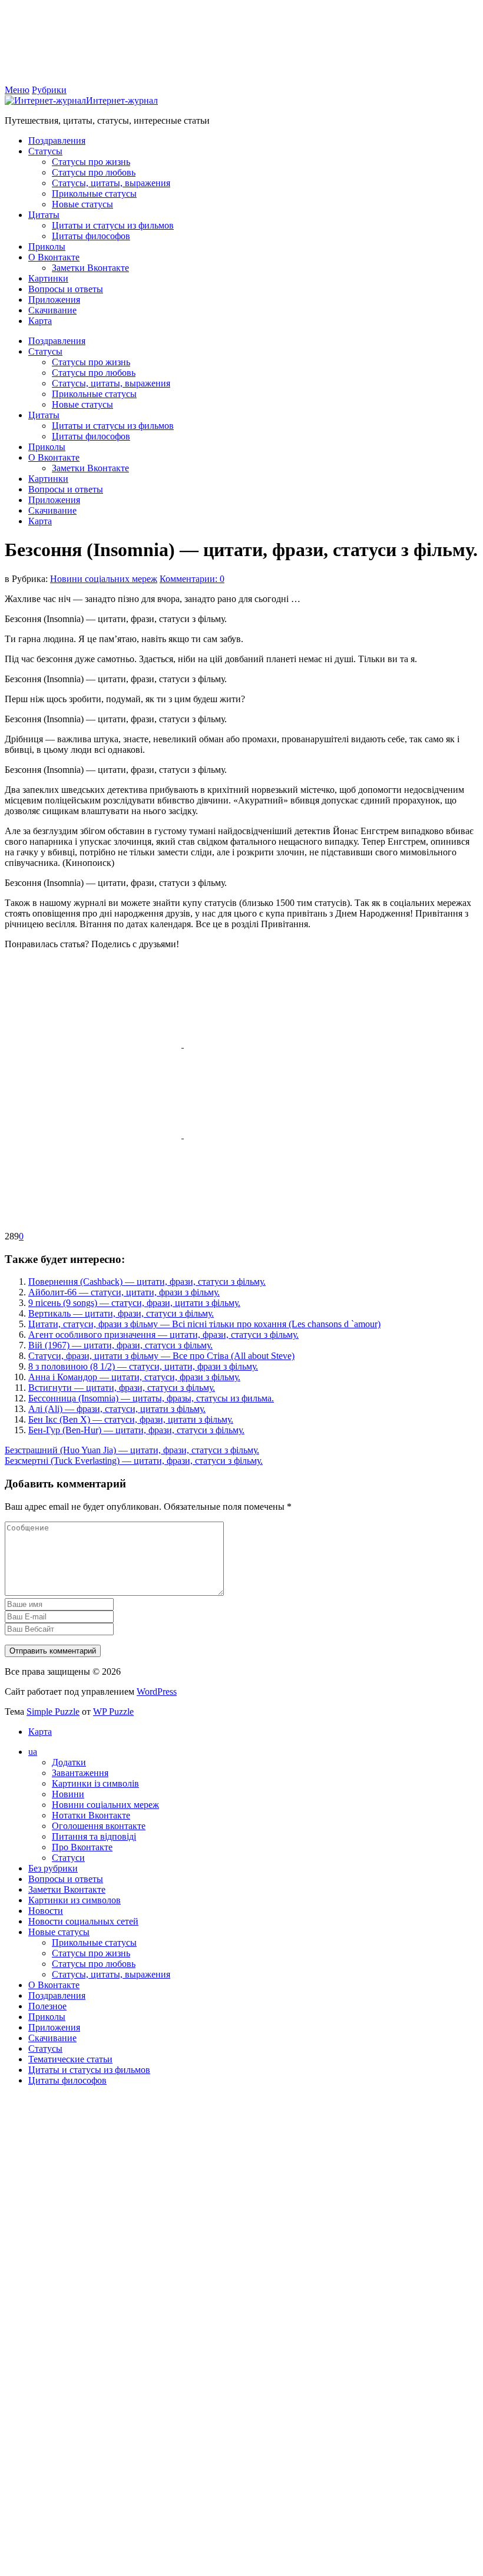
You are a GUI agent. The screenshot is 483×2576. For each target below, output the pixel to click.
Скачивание (52, 310)
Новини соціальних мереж (104, 579)
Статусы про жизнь (91, 162)
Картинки (48, 278)
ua (33, 1752)
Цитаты (44, 215)
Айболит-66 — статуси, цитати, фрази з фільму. (124, 1292)
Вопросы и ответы (66, 289)
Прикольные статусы (94, 194)
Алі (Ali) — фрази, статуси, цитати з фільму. (117, 1409)
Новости (46, 1911)
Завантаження (80, 1773)
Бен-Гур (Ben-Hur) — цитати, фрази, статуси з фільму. (136, 1430)
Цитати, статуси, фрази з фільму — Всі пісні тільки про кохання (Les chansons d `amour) (204, 1324)
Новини (68, 1794)
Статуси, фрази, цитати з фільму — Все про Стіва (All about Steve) (161, 1356)
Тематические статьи (70, 2059)
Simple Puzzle (53, 1712)
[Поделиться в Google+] (272, 1135)
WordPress (157, 1692)
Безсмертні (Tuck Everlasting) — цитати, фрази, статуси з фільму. (134, 1461)
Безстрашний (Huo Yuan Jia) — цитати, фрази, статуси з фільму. (132, 1450)
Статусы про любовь (94, 172)
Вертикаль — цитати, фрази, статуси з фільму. (121, 1313)
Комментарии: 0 (192, 579)
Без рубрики (53, 1868)
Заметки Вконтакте (90, 268)
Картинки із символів (95, 1783)
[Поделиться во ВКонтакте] (272, 1044)
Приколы (47, 247)
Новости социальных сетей (83, 1921)
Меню (17, 90)
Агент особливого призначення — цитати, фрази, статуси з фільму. (163, 1335)
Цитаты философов (91, 236)
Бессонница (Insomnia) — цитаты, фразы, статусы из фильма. (151, 1398)
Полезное (47, 2006)
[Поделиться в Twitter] (93, 1226)
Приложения (54, 300)
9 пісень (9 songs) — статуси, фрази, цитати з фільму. (134, 1303)
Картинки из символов (75, 1900)
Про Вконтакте (82, 1847)
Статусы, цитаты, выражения (111, 183)
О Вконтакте (54, 257)
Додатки (69, 1762)
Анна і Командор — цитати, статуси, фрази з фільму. (134, 1377)
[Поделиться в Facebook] (94, 1044)
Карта (40, 321)
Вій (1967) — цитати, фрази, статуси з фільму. (120, 1345)
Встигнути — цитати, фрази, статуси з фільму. (122, 1388)
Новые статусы (82, 204)
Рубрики (49, 90)
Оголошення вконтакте (99, 1826)
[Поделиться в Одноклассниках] (94, 1135)
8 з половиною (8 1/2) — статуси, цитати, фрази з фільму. (143, 1366)
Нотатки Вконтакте (91, 1815)
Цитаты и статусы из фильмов (113, 225)
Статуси (68, 1858)
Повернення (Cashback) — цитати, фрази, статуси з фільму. (147, 1282)
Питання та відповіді (94, 1836)
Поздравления (57, 140)
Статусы (45, 151)
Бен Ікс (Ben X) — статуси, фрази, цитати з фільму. (131, 1419)
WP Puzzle (113, 1712)
